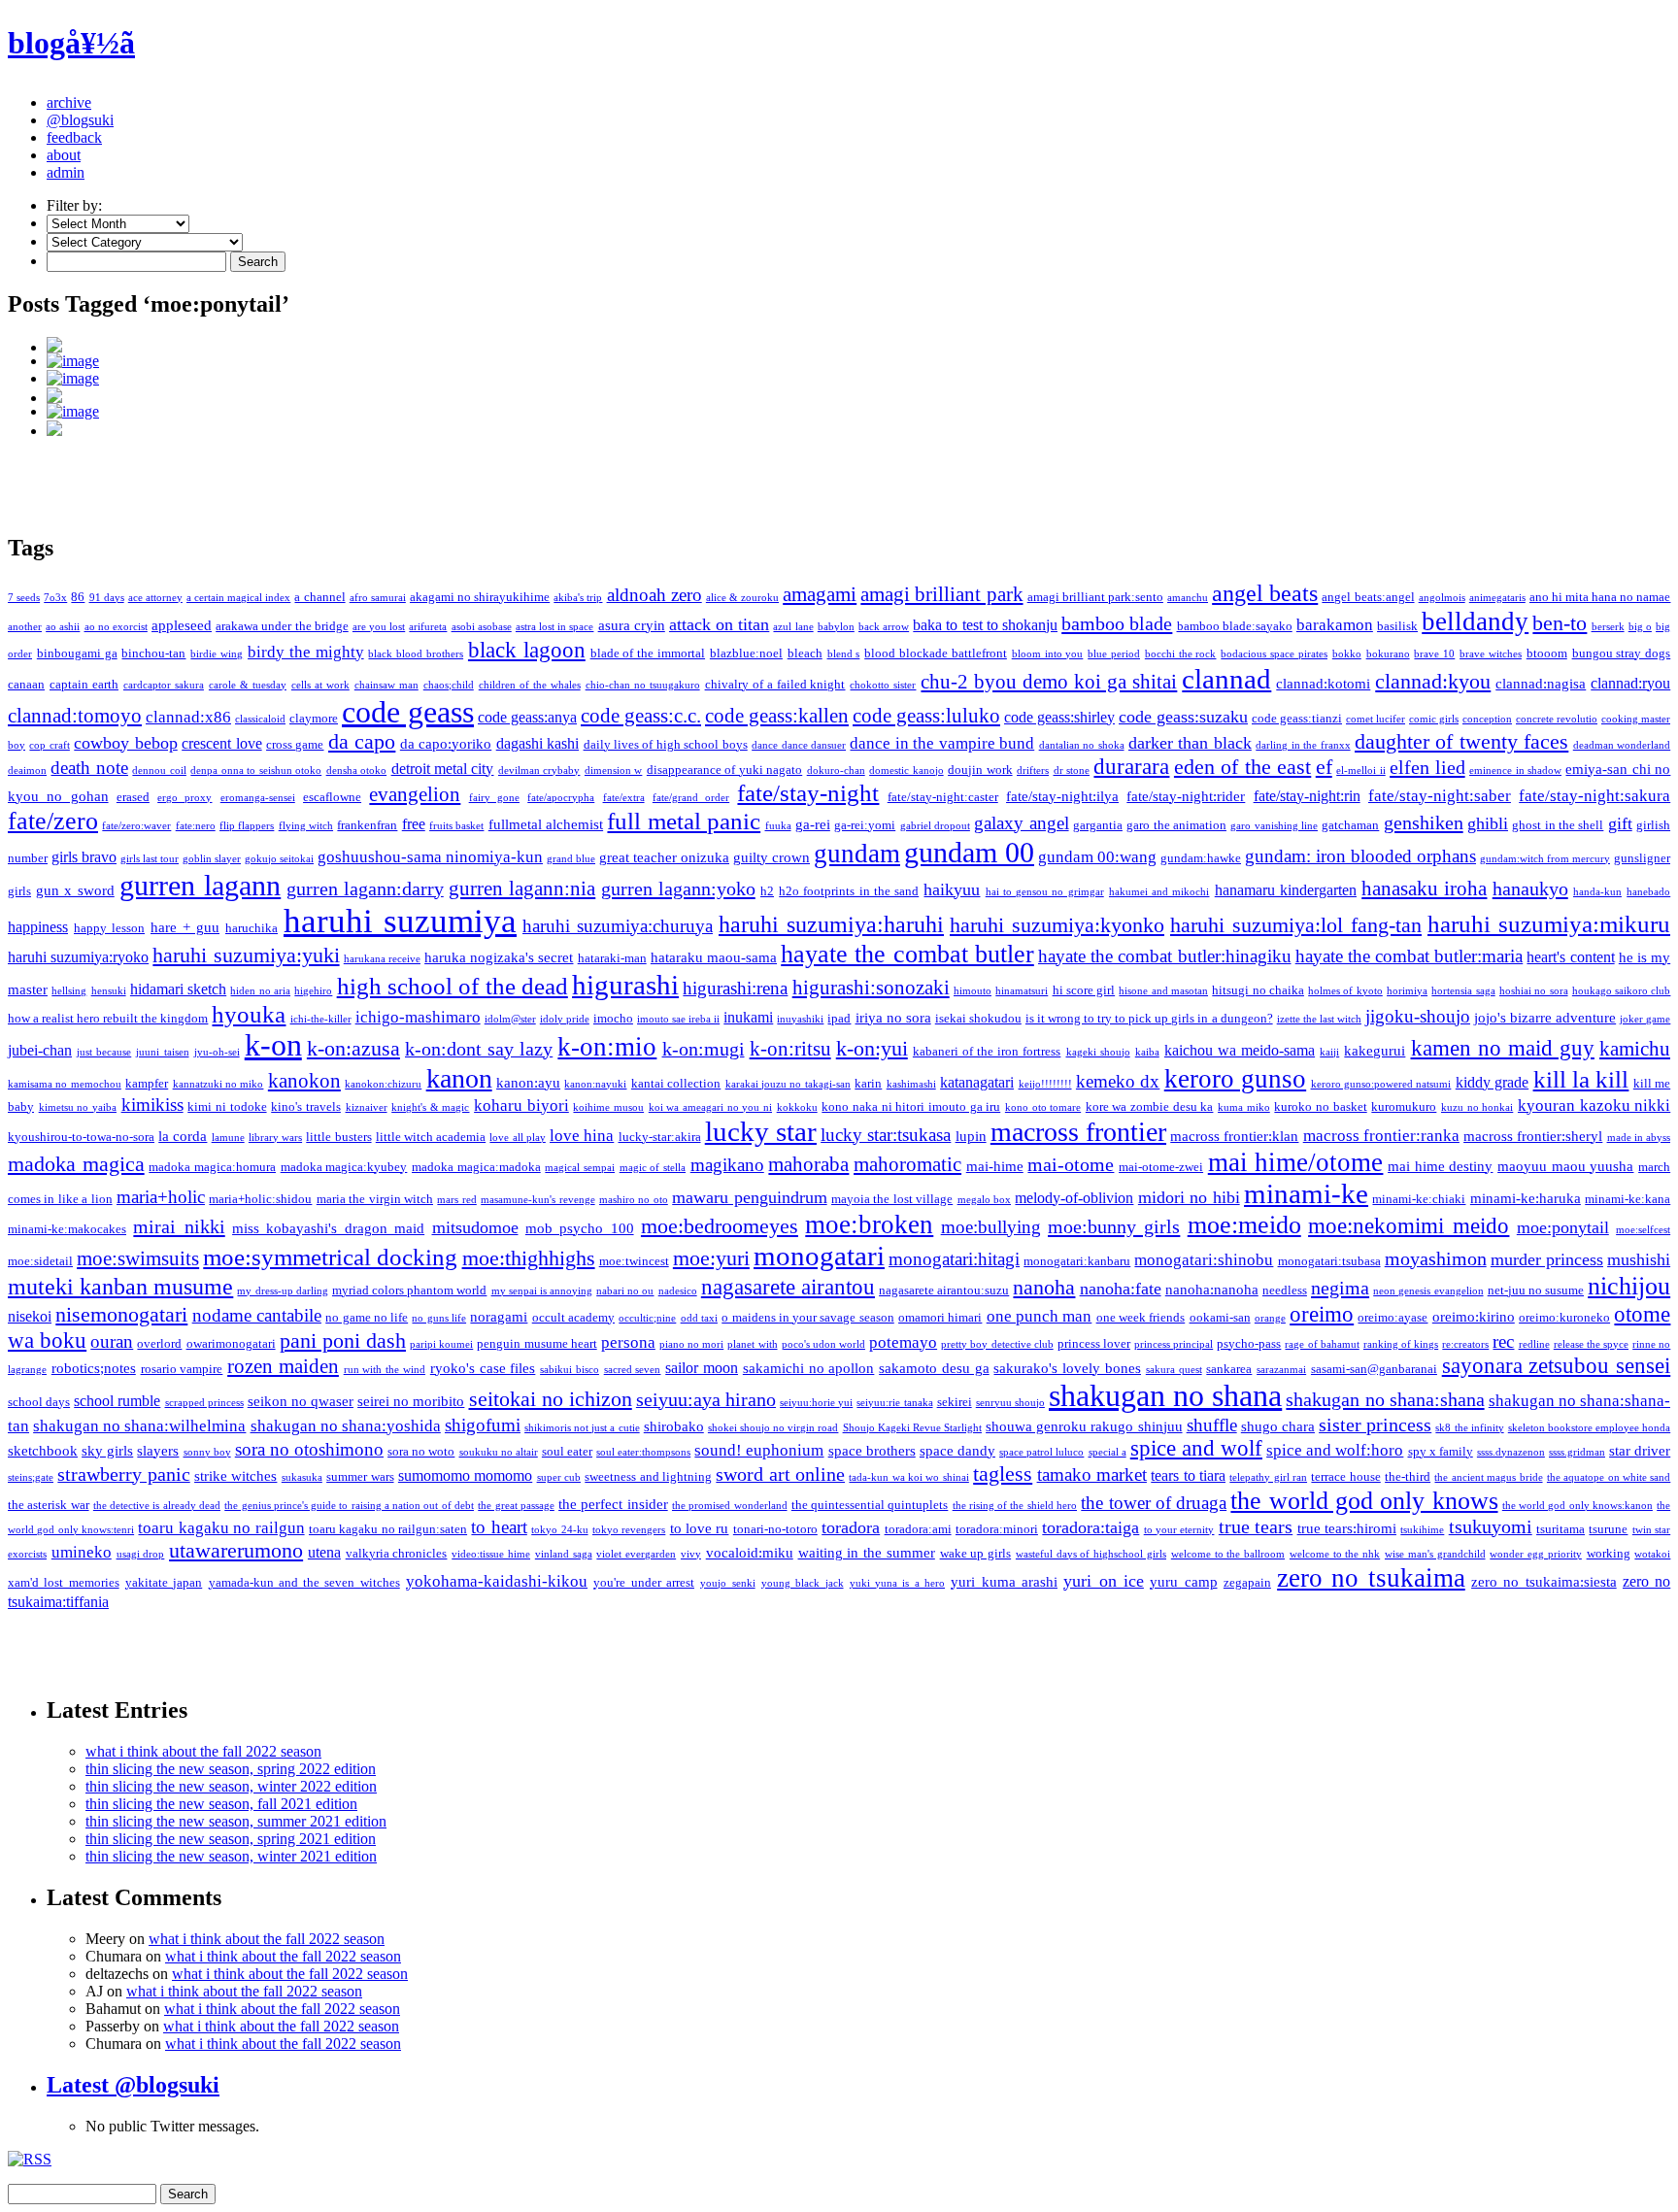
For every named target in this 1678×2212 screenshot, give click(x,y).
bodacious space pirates (1274, 654)
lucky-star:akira (660, 1137)
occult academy (573, 1317)
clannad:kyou (1433, 681)
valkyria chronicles (397, 1553)
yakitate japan (164, 1582)
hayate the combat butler (907, 954)
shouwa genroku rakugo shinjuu (1084, 1426)
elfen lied (1427, 767)
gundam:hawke (1201, 858)
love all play (517, 1138)
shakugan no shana (1165, 1396)
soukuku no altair (499, 1452)
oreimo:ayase (1393, 1317)
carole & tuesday (248, 685)
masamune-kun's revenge (537, 1200)
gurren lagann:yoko (678, 888)
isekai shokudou (978, 1018)
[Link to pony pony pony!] (858, 395)
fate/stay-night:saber (1440, 796)
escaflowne (332, 797)
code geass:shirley (1059, 717)
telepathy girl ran (1268, 1477)
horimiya (1407, 991)
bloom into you (1048, 654)
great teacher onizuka (664, 857)
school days (39, 1402)
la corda (183, 1136)
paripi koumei (441, 1344)
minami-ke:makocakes (67, 1229)
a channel (319, 597)
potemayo (903, 1342)
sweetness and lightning (648, 1476)
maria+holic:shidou (260, 1199)
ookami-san (1220, 1317)
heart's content (1570, 957)
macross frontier (1078, 1132)
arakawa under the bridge (282, 626)
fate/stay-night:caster (943, 797)
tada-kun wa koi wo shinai (908, 1477)
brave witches (1491, 654)
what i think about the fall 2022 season (203, 1751)
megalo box (984, 1200)
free (414, 824)
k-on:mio (607, 1047)
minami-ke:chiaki (1419, 1199)
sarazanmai (1281, 1370)
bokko (1347, 654)
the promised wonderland (730, 1506)
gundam (857, 854)
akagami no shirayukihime (480, 597)
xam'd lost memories (64, 1582)
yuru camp (1183, 1582)
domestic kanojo (906, 771)
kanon (459, 1078)
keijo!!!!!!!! (1045, 1084)
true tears (1256, 1526)
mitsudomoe (475, 1227)
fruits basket (456, 826)
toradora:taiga (1091, 1527)
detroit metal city (443, 769)
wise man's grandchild (1435, 1554)
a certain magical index (238, 598)
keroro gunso (1235, 1079)
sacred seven (633, 1370)
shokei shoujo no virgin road (773, 1428)
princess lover (1094, 1343)
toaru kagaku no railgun (221, 1528)
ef (1324, 767)
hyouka (249, 1014)
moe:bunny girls (1114, 1226)
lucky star (761, 1131)
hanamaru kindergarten (1286, 890)
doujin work (980, 770)
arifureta (428, 627)
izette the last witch (1319, 1019)
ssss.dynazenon (1511, 1452)
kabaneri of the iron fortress (987, 1051)
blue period (1114, 654)
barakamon (1335, 625)
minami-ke (1306, 1193)
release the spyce (1591, 1344)
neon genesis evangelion (1428, 1291)
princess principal (1174, 1344)
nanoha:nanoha (1212, 1290)
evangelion (415, 794)
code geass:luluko (926, 716)
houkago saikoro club (1622, 991)
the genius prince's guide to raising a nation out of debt (349, 1506)
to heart (499, 1527)
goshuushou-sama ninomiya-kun (430, 857)
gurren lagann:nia (522, 888)
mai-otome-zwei (1161, 1167)
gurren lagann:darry (365, 888)
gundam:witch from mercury (1545, 859)
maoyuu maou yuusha (1565, 1166)
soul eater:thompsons (643, 1452)
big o (1640, 627)
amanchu (1188, 598)
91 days (107, 598)
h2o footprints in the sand (849, 891)
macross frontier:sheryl (1533, 1136)
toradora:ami (918, 1529)
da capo (362, 742)
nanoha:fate (1121, 1289)
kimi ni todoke (227, 1106)
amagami (820, 594)
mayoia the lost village (892, 1199)
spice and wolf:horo (1335, 1450)
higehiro (313, 991)
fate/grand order (691, 798)
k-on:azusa (353, 1049)
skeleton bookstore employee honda (1589, 1428)
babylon (836, 627)
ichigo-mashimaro (418, 1017)
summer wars (360, 1476)
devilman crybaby (539, 771)
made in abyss (1639, 1138)
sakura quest (1174, 1370)
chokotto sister (883, 685)
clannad (1226, 679)
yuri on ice (1104, 1581)
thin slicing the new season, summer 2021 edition (236, 1821)
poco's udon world (823, 1344)
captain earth (84, 684)
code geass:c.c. (641, 716)
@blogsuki (80, 120)
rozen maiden (283, 1366)
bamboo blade (1117, 623)
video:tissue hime (491, 1554)
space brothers (872, 1451)
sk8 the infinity (1469, 1428)
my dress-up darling (282, 1291)
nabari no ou (625, 1291)
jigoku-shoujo (1418, 1016)
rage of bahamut (1322, 1344)
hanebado (1648, 892)
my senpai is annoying (542, 1291)
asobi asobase (482, 627)
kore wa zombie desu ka (1150, 1106)
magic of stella (653, 1168)
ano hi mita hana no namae (1600, 597)
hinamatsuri (1022, 991)
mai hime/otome (1296, 1162)
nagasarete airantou (788, 1287)
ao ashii (63, 627)
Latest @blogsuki (133, 2085)
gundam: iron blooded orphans (1360, 856)
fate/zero (53, 821)
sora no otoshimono (309, 1449)
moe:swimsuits (138, 1258)
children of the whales (530, 685)
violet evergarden (636, 1554)
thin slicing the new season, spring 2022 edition (231, 1769)
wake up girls (976, 1553)
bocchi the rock (1181, 654)
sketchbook (43, 1451)
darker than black (1190, 743)
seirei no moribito (411, 1401)
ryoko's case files (483, 1368)
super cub (559, 1477)
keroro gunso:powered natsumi (1381, 1084)
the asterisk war (49, 1505)
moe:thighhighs (529, 1258)
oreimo (1322, 1314)
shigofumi (483, 1425)
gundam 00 (969, 852)
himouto (973, 991)
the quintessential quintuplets (870, 1505)
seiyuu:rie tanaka (894, 1403)
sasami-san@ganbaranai (1374, 1369)
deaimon (27, 771)
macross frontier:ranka (1381, 1136)
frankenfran (367, 825)
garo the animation (1176, 825)
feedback (74, 137)
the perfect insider (613, 1504)
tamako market (1092, 1475)
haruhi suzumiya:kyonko (1057, 925)
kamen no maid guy (1503, 1048)
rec (1503, 1341)
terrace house (1345, 1476)
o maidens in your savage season (808, 1317)
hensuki (109, 991)
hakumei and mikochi (1159, 892)
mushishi (1639, 1259)
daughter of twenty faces (1461, 742)
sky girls (107, 1451)
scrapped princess (204, 1403)
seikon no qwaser (301, 1401)
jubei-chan (40, 1050)
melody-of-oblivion (1074, 1198)
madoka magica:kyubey (344, 1167)
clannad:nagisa (1541, 684)
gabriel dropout (935, 826)
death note (89, 768)
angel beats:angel (1368, 597)
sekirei (955, 1402)
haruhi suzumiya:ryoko (78, 957)
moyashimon (1436, 1258)
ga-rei (813, 824)
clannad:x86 (188, 717)
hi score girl (1084, 990)
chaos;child (449, 685)
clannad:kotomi (1323, 684)
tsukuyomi (1491, 1526)
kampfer (147, 1083)
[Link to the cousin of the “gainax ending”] (858, 428)
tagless (1003, 1474)
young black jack (803, 1583)
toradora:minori (997, 1529)
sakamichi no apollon (809, 1368)
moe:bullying (991, 1227)
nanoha (1044, 1288)
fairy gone (494, 798)
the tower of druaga (1154, 1503)
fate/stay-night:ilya (1062, 796)
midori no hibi (1189, 1197)
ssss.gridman (1577, 1452)
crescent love (221, 743)
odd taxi (699, 1318)
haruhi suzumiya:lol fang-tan (1296, 925)
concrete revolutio (1557, 719)
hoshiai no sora (1534, 991)
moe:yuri (711, 1258)
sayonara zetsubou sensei (1557, 1366)
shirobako (674, 1426)
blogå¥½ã (71, 43)
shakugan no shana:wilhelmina (139, 1426)
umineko (82, 1552)
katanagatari (977, 1082)
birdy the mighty (306, 652)
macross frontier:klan (1234, 1136)
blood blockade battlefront (936, 653)
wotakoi (1652, 1554)
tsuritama (1561, 1529)
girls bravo (84, 857)
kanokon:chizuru (383, 1084)
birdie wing (217, 654)
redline (1534, 1344)
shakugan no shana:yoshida (346, 1426)
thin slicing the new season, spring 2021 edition (231, 1839)
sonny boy (207, 1452)
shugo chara (1278, 1426)
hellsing (69, 991)
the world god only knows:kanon (1577, 1506)
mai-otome (1071, 1164)
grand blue (571, 859)
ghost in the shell (1558, 825)
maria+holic (161, 1197)
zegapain (1247, 1582)
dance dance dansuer (799, 745)
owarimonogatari (231, 1343)
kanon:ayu (528, 1083)
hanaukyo (1530, 888)
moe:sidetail (40, 1261)
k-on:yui (872, 1048)
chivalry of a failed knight (775, 684)
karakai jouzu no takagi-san (788, 1084)
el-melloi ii (1360, 771)
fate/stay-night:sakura (1594, 796)
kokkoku (797, 1107)
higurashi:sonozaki (871, 988)
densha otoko (356, 771)
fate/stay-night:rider (1186, 796)
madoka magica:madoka (476, 1167)
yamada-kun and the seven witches (304, 1582)
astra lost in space (555, 627)
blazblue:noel (746, 653)
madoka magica (76, 1164)
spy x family (1441, 1451)
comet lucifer (1376, 719)
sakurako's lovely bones (1067, 1368)
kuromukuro (1404, 1106)
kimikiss (152, 1105)
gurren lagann (200, 885)
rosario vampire (182, 1369)
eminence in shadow (1515, 771)
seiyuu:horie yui (816, 1403)
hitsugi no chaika (1258, 990)
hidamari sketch (178, 989)
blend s (844, 654)
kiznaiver (367, 1107)
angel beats (1265, 593)
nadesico (678, 1291)
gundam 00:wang (1097, 857)
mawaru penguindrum (749, 1197)
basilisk (1397, 626)
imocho (613, 1018)
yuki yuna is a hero (897, 1583)
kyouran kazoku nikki (1594, 1106)
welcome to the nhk (1335, 1554)
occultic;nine (647, 1318)
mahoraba (808, 1164)
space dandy (957, 1451)
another (25, 627)
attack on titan (719, 624)
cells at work (320, 685)
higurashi (625, 985)
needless (1285, 1290)
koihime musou (608, 1107)
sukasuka (302, 1477)
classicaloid (260, 719)
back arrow (884, 627)
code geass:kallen (777, 716)
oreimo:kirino (1474, 1317)
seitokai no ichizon (551, 1399)
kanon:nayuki (595, 1084)
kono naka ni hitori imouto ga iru (911, 1106)
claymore (314, 718)
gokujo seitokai (279, 859)
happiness (38, 927)
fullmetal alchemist (546, 824)
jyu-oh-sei (217, 1052)
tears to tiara (1188, 1475)
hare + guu (185, 927)
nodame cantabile (257, 1315)
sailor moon (702, 1368)
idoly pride (565, 1019)
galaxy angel (1021, 823)
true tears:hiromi (1347, 1528)
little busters (338, 1137)
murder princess (1547, 1259)
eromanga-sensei (258, 798)
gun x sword (75, 890)
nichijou (1629, 1286)
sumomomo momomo (465, 1475)
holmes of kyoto (1345, 991)
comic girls (1434, 719)
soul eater (567, 1451)
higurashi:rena (735, 988)
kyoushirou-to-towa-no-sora (81, 1137)
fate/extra (624, 798)
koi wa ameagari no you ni (710, 1107)
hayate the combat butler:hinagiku (1165, 956)
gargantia (1098, 825)
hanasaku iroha (1424, 888)
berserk (1608, 627)
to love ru (700, 1528)
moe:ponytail (1563, 1227)
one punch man (1040, 1316)
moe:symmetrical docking (330, 1257)
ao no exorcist (116, 627)
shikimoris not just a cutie (582, 1428)
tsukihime (1422, 1530)
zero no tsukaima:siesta (1544, 1582)
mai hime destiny (1440, 1166)
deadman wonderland (1622, 745)
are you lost (379, 627)
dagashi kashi (537, 743)
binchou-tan (153, 653)
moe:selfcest (1643, 1230)
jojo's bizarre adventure (1545, 1018)
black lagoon (527, 650)
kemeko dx (1118, 1081)
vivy (691, 1554)
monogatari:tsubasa (1329, 1261)
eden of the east (1242, 767)
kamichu (1635, 1049)
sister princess (1375, 1424)
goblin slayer (212, 859)
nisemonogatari (121, 1314)
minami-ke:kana (1628, 1199)
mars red (456, 1200)
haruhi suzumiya (400, 921)
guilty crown (772, 857)
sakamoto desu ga (934, 1368)
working (1609, 1553)
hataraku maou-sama (714, 957)
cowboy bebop (125, 743)
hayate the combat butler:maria (1410, 956)
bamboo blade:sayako (1235, 626)
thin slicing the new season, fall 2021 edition (221, 1804)
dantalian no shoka (1082, 745)
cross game (295, 744)
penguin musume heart (537, 1343)
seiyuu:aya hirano (706, 1399)
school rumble (117, 1401)
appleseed (182, 625)
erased (133, 797)
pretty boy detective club (997, 1344)
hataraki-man (612, 958)
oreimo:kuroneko (1564, 1317)
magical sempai (580, 1168)
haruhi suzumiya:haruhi (831, 924)
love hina (582, 1136)
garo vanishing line (1274, 826)
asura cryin (632, 625)
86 (78, 597)
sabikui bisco (570, 1370)
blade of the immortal (648, 653)
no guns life (439, 1318)
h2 (767, 891)
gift (1620, 823)
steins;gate (31, 1477)
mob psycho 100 (580, 1228)
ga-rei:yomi (865, 825)
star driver (1640, 1451)
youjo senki (727, 1583)
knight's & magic (430, 1107)
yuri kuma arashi (1004, 1582)
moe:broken (869, 1224)
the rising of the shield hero (1015, 1506)
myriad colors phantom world (409, 1290)
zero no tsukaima (1371, 1578)
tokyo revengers (629, 1530)
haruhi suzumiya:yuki (246, 955)
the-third (1408, 1476)
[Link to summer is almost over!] (858, 345)
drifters (1033, 771)
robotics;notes (94, 1368)
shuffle (1212, 1425)
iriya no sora (893, 1018)
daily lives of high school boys (666, 744)
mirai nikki (179, 1226)
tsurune (1608, 1529)
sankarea (1229, 1369)
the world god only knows (1364, 1501)
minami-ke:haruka (1526, 1198)
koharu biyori (521, 1106)
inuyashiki (800, 1019)
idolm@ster (510, 1019)
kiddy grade (1492, 1082)
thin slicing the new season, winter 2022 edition (231, 1786)
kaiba (1147, 1052)
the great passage (516, 1506)
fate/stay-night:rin (1307, 796)
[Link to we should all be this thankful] (858, 361)
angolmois (1442, 598)
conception (1487, 719)
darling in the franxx (1303, 745)
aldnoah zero (654, 595)
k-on (273, 1045)
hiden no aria (260, 991)
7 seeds (24, 598)
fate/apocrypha (561, 798)
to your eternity (1179, 1530)
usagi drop (141, 1554)
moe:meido (1244, 1225)
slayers (158, 1451)
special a (1107, 1452)
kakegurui (1375, 1051)
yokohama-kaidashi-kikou (497, 1581)
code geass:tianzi (1297, 718)
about (64, 155)
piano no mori (691, 1344)
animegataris (1497, 598)
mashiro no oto (634, 1200)
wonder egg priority (1536, 1554)
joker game (1645, 1019)
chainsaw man (386, 685)
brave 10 (1434, 654)
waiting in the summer (867, 1553)
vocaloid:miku (750, 1553)
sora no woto (421, 1451)
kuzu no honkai (1477, 1107)
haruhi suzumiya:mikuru (1549, 924)
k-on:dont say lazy (479, 1049)
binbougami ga (77, 653)
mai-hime (995, 1166)
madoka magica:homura (212, 1167)
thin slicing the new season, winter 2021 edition (231, 1856)
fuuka (778, 826)
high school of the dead (453, 986)
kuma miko (1244, 1107)
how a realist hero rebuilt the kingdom (108, 1018)
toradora (851, 1527)
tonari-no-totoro (775, 1529)
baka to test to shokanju (985, 625)
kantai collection (676, 1083)
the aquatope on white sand (1609, 1477)
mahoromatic (907, 1164)
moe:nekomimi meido (1409, 1225)
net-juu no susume (1536, 1290)
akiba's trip (578, 598)
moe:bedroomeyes (720, 1226)
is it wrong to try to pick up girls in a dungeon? (1149, 1018)
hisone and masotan (1163, 991)
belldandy (1475, 621)
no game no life (367, 1317)
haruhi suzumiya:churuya (618, 926)
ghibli (1488, 823)
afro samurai (378, 598)
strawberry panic (123, 1474)
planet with (752, 1344)
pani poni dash (343, 1341)
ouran (112, 1341)
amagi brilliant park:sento (1095, 597)
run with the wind (385, 1370)
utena (324, 1552)
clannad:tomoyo (75, 716)
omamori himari (940, 1317)
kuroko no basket (1320, 1106)
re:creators (1465, 1344)
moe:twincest (634, 1261)
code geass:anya (527, 717)
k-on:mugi (704, 1049)
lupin (971, 1136)
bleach (805, 653)
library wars (275, 1138)
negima (1340, 1288)
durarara (1131, 767)
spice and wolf (1196, 1448)
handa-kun (1597, 892)
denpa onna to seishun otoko (256, 771)
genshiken (1424, 822)
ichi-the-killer (321, 1019)
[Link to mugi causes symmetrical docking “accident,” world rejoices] (858, 412)
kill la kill (1581, 1079)
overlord (159, 1343)
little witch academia (431, 1137)
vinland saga (564, 1554)
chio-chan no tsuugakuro (643, 685)
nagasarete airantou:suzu (944, 1290)
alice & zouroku (742, 598)
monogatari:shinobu (1204, 1260)
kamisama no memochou (65, 1084)
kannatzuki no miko (218, 1084)
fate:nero (196, 826)
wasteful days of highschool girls (1091, 1554)
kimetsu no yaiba (78, 1107)
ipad (839, 1018)
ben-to (1560, 623)
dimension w (613, 771)
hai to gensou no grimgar (1045, 892)
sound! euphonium (759, 1450)
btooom (1547, 653)
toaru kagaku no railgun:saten (388, 1529)
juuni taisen (162, 1052)
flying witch (306, 826)
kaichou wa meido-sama (1240, 1050)
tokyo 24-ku (559, 1530)
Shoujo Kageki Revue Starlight (912, 1428)
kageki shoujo (1098, 1052)
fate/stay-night (808, 793)
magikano (727, 1165)
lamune (228, 1138)
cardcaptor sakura (164, 685)
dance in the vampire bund (942, 743)
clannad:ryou (1630, 683)
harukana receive (382, 959)
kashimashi (911, 1084)
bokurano (1388, 654)
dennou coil (159, 771)
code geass (408, 712)
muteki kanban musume (120, 1287)
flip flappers (247, 826)
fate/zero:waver (136, 826)
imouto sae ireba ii (678, 1019)
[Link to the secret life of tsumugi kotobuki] (858, 379)
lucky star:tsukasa (886, 1135)
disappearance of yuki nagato (724, 770)
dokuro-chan (836, 771)
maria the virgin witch (375, 1199)
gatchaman (1350, 825)
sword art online (780, 1474)
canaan (26, 684)
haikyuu (952, 889)
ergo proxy (185, 798)
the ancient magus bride (1488, 1477)
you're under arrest (644, 1582)
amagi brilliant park (941, 594)
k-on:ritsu (790, 1049)
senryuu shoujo (1010, 1403)
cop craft (49, 745)
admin (66, 172)
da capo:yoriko (446, 744)
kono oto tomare (1043, 1107)
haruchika (252, 928)
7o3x (55, 598)
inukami (748, 1017)
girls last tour (150, 859)
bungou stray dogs (1622, 653)
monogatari (819, 1256)
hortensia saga (1463, 991)
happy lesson (109, 928)
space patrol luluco (1041, 1452)
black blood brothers (416, 654)
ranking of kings (1401, 1344)
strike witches (235, 1476)
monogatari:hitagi (954, 1259)
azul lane (793, 627)
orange (1270, 1318)
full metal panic (684, 821)
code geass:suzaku (1183, 717)
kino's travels (306, 1106)
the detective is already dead (157, 1506)
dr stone (1072, 771)
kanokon (304, 1081)
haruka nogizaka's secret (499, 957)
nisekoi (30, 1316)
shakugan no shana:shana (1385, 1399)
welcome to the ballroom (1228, 1554)
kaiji (1329, 1052)
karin (868, 1083)
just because (104, 1052)
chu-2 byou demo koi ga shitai (1049, 682)
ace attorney (155, 598)
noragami (499, 1317)
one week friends (1141, 1317)
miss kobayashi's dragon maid (328, 1228)
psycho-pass (1249, 1343)
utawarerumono (236, 1550)
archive (69, 102)
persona (628, 1342)
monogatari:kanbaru (1077, 1261)
